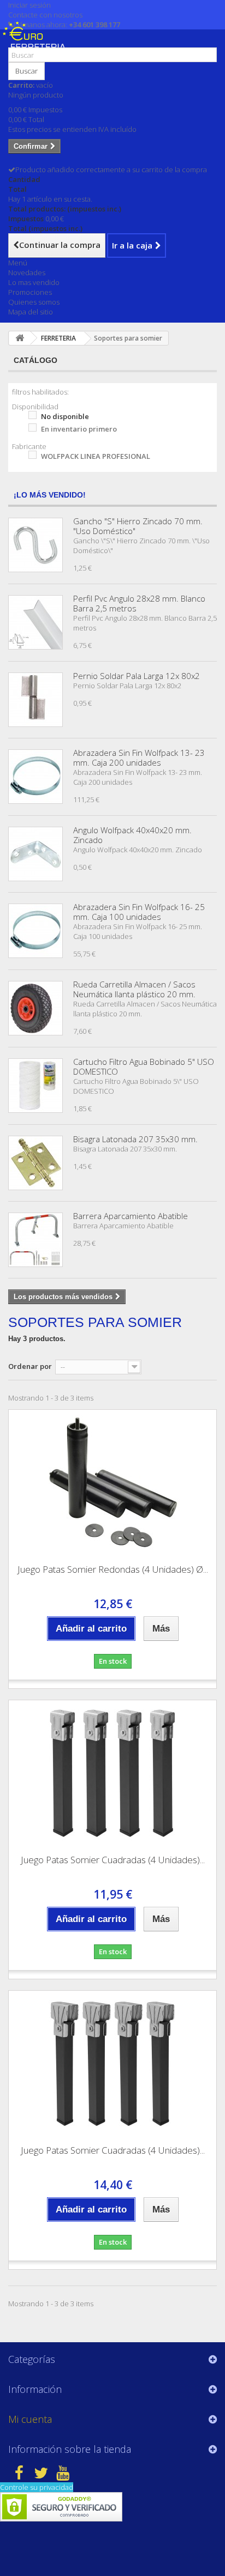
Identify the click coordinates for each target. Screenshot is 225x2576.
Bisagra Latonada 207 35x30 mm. (135, 1139)
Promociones (30, 292)
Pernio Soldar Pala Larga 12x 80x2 (137, 676)
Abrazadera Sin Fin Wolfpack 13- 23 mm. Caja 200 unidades (139, 757)
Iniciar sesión (29, 5)
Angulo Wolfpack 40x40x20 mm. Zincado (132, 835)
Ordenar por (30, 1366)
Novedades (27, 272)
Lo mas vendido (34, 282)
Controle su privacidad (37, 2487)
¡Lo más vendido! (50, 495)
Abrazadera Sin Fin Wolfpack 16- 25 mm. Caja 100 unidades (139, 912)
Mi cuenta (30, 2419)
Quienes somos (34, 302)
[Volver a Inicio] (20, 338)
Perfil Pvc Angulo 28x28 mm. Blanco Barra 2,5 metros (139, 603)
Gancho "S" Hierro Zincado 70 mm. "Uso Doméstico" (138, 526)
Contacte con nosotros (45, 15)
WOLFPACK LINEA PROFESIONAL (96, 456)
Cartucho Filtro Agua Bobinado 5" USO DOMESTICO (144, 1066)
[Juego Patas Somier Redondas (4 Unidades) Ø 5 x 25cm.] (112, 1483)
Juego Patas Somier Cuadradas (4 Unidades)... (113, 1860)
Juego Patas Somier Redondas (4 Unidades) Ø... (113, 1569)
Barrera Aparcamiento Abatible (131, 1216)
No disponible (65, 416)
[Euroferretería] (37, 43)
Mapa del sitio (31, 312)
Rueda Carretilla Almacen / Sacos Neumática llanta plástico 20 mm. (134, 989)
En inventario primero (79, 429)
